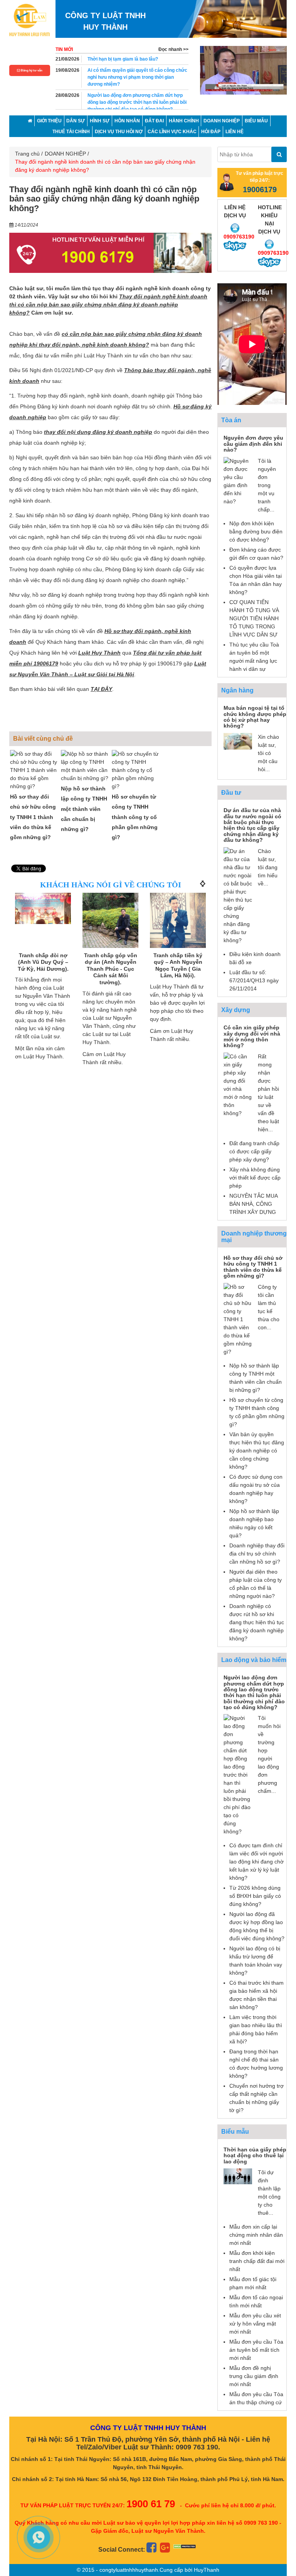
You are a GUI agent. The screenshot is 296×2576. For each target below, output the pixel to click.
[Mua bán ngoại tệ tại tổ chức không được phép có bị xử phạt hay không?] (238, 741)
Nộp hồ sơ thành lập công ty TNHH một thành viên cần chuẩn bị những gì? (84, 809)
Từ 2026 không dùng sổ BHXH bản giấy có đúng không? (255, 1896)
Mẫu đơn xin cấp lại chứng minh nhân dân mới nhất (256, 2235)
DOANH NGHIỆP (65, 154)
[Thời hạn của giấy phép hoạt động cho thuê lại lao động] (238, 2176)
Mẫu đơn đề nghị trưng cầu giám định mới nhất (254, 2376)
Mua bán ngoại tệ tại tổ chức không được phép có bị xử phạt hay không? (255, 717)
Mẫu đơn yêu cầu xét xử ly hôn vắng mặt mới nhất (255, 2324)
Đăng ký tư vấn (31, 70)
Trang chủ (27, 154)
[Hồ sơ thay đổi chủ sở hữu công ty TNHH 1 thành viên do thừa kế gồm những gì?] (35, 770)
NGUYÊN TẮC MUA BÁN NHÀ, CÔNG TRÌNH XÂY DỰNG (253, 1204)
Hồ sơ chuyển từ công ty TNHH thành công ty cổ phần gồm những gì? (135, 817)
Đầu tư (231, 793)
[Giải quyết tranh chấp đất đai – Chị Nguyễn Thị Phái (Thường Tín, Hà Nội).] (178, 921)
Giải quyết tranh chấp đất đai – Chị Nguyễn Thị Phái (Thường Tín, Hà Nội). (178, 969)
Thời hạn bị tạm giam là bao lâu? (123, 59)
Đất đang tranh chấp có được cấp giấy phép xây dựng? (254, 1151)
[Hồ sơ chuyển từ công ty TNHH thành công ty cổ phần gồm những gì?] (136, 770)
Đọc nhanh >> (173, 49)
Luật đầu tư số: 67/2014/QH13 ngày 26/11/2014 (254, 980)
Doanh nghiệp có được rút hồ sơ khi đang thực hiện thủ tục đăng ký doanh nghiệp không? (257, 1622)
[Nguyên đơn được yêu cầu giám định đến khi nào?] (238, 481)
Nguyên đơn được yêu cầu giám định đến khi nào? (253, 444)
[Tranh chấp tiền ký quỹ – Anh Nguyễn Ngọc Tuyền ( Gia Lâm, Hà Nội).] (110, 921)
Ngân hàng (237, 690)
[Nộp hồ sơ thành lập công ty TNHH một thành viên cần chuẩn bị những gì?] (86, 766)
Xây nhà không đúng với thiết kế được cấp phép (255, 1178)
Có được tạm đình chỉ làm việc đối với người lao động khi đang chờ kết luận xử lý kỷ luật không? (256, 1862)
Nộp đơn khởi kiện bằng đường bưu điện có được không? (256, 531)
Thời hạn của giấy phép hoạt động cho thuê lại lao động (255, 2155)
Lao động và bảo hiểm (254, 1660)
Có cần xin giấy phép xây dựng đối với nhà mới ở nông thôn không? (252, 1036)
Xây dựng (236, 1010)
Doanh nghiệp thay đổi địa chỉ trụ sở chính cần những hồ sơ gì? (257, 1554)
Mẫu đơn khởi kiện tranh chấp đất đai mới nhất (257, 2261)
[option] (243, 70)
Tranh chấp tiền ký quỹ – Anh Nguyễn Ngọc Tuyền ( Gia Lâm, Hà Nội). (110, 966)
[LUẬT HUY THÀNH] (29, 20)
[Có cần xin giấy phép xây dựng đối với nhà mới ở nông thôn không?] (238, 1084)
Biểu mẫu (235, 2132)
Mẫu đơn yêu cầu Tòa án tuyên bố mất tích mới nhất (256, 2350)
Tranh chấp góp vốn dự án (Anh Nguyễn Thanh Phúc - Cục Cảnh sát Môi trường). (43, 969)
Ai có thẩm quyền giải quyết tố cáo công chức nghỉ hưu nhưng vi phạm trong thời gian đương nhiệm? (137, 77)
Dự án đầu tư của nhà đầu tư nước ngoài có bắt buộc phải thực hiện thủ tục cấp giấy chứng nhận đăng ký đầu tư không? (252, 825)
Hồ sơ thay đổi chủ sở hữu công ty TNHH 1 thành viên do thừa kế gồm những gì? (33, 817)
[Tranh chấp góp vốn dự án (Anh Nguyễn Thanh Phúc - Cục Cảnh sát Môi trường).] (43, 921)
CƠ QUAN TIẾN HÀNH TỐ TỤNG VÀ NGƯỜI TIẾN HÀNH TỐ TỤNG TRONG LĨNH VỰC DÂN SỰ (254, 618)
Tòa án (231, 420)
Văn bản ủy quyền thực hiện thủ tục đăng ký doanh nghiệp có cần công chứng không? (257, 1450)
